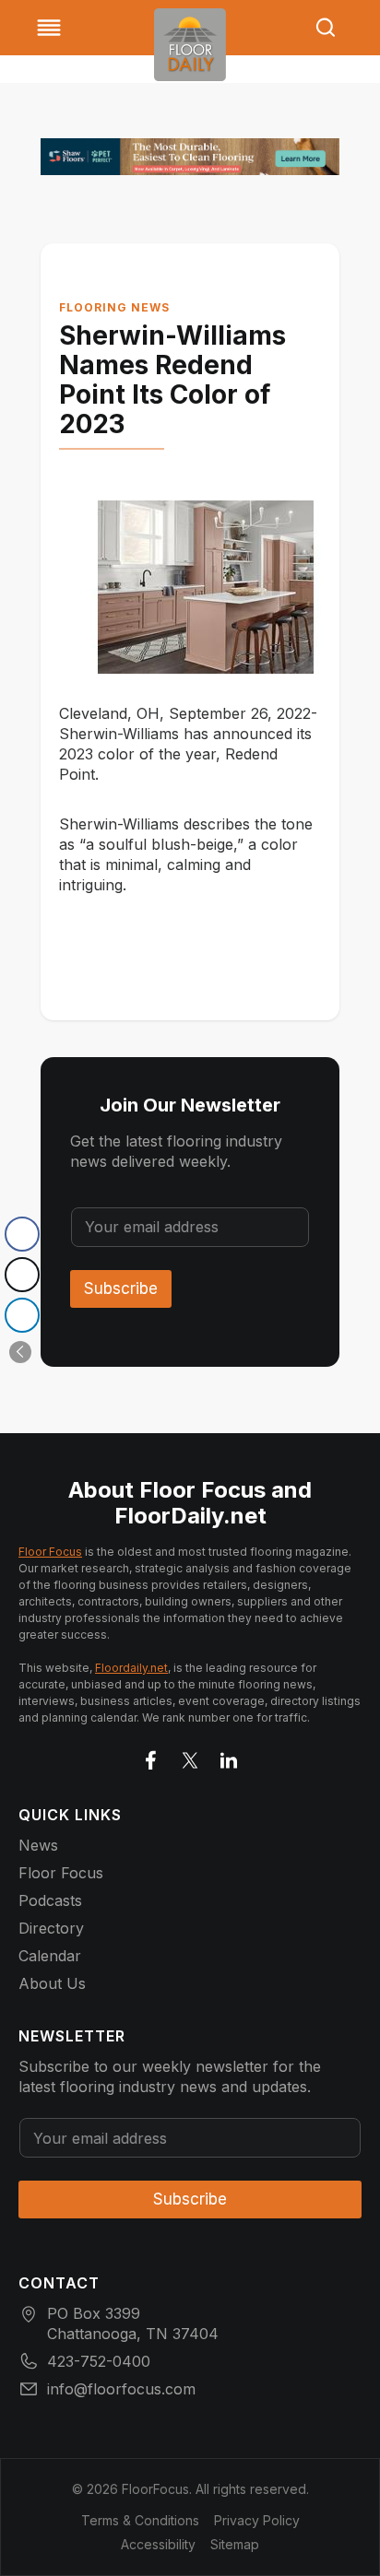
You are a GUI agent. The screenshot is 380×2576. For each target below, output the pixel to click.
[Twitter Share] (22, 1275)
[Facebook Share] (22, 1234)
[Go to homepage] (190, 45)
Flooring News (114, 307)
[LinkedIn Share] (22, 1315)
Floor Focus (50, 1552)
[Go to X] (190, 1757)
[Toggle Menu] (49, 28)
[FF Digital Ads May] (190, 157)
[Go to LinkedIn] (229, 1757)
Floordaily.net (131, 1668)
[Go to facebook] (151, 1757)
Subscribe (121, 1288)
